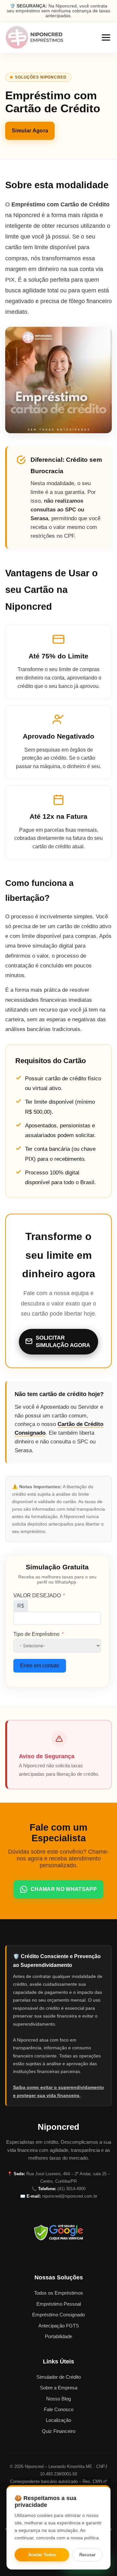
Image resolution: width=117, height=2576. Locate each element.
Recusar (87, 2555)
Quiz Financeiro (59, 2431)
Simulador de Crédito (59, 2377)
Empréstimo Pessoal (59, 2304)
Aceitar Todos (42, 2555)
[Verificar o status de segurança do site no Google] (58, 2232)
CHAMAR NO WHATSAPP (64, 1889)
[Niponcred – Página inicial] (34, 37)
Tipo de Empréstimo (36, 1634)
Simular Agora (30, 131)
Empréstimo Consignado (58, 2315)
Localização (58, 2420)
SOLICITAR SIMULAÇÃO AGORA (63, 1342)
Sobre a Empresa (59, 2388)
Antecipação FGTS (59, 2326)
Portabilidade (58, 2336)
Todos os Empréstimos (59, 2293)
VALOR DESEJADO (37, 1595)
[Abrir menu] (106, 37)
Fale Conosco (59, 2409)
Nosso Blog (58, 2399)
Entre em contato (40, 1666)
